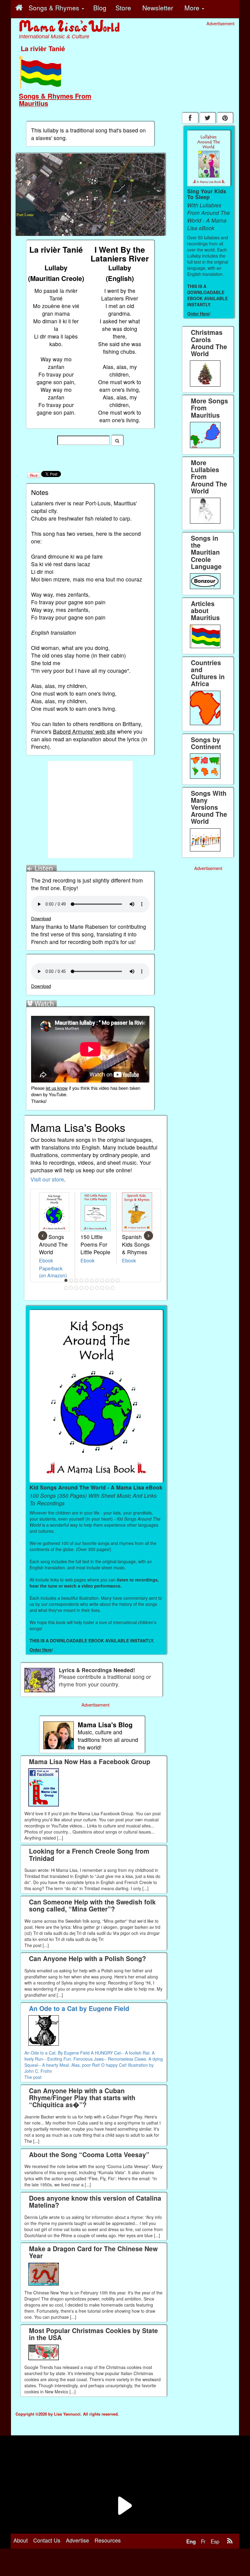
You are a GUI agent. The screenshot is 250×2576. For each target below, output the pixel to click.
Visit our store (47, 1179)
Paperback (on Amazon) (53, 1272)
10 (113, 1280)
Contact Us (47, 2540)
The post (33, 2077)
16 (87, 1288)
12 (66, 1288)
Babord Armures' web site (84, 731)
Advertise (77, 2540)
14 (77, 1288)
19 (102, 1288)
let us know (57, 1088)
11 (118, 1280)
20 (108, 1288)
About (21, 2540)
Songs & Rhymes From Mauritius (55, 100)
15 (82, 1288)
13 (71, 1288)
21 (113, 1288)
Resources (108, 2540)
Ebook (46, 1260)
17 (92, 1288)
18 (97, 1288)
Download (41, 918)
